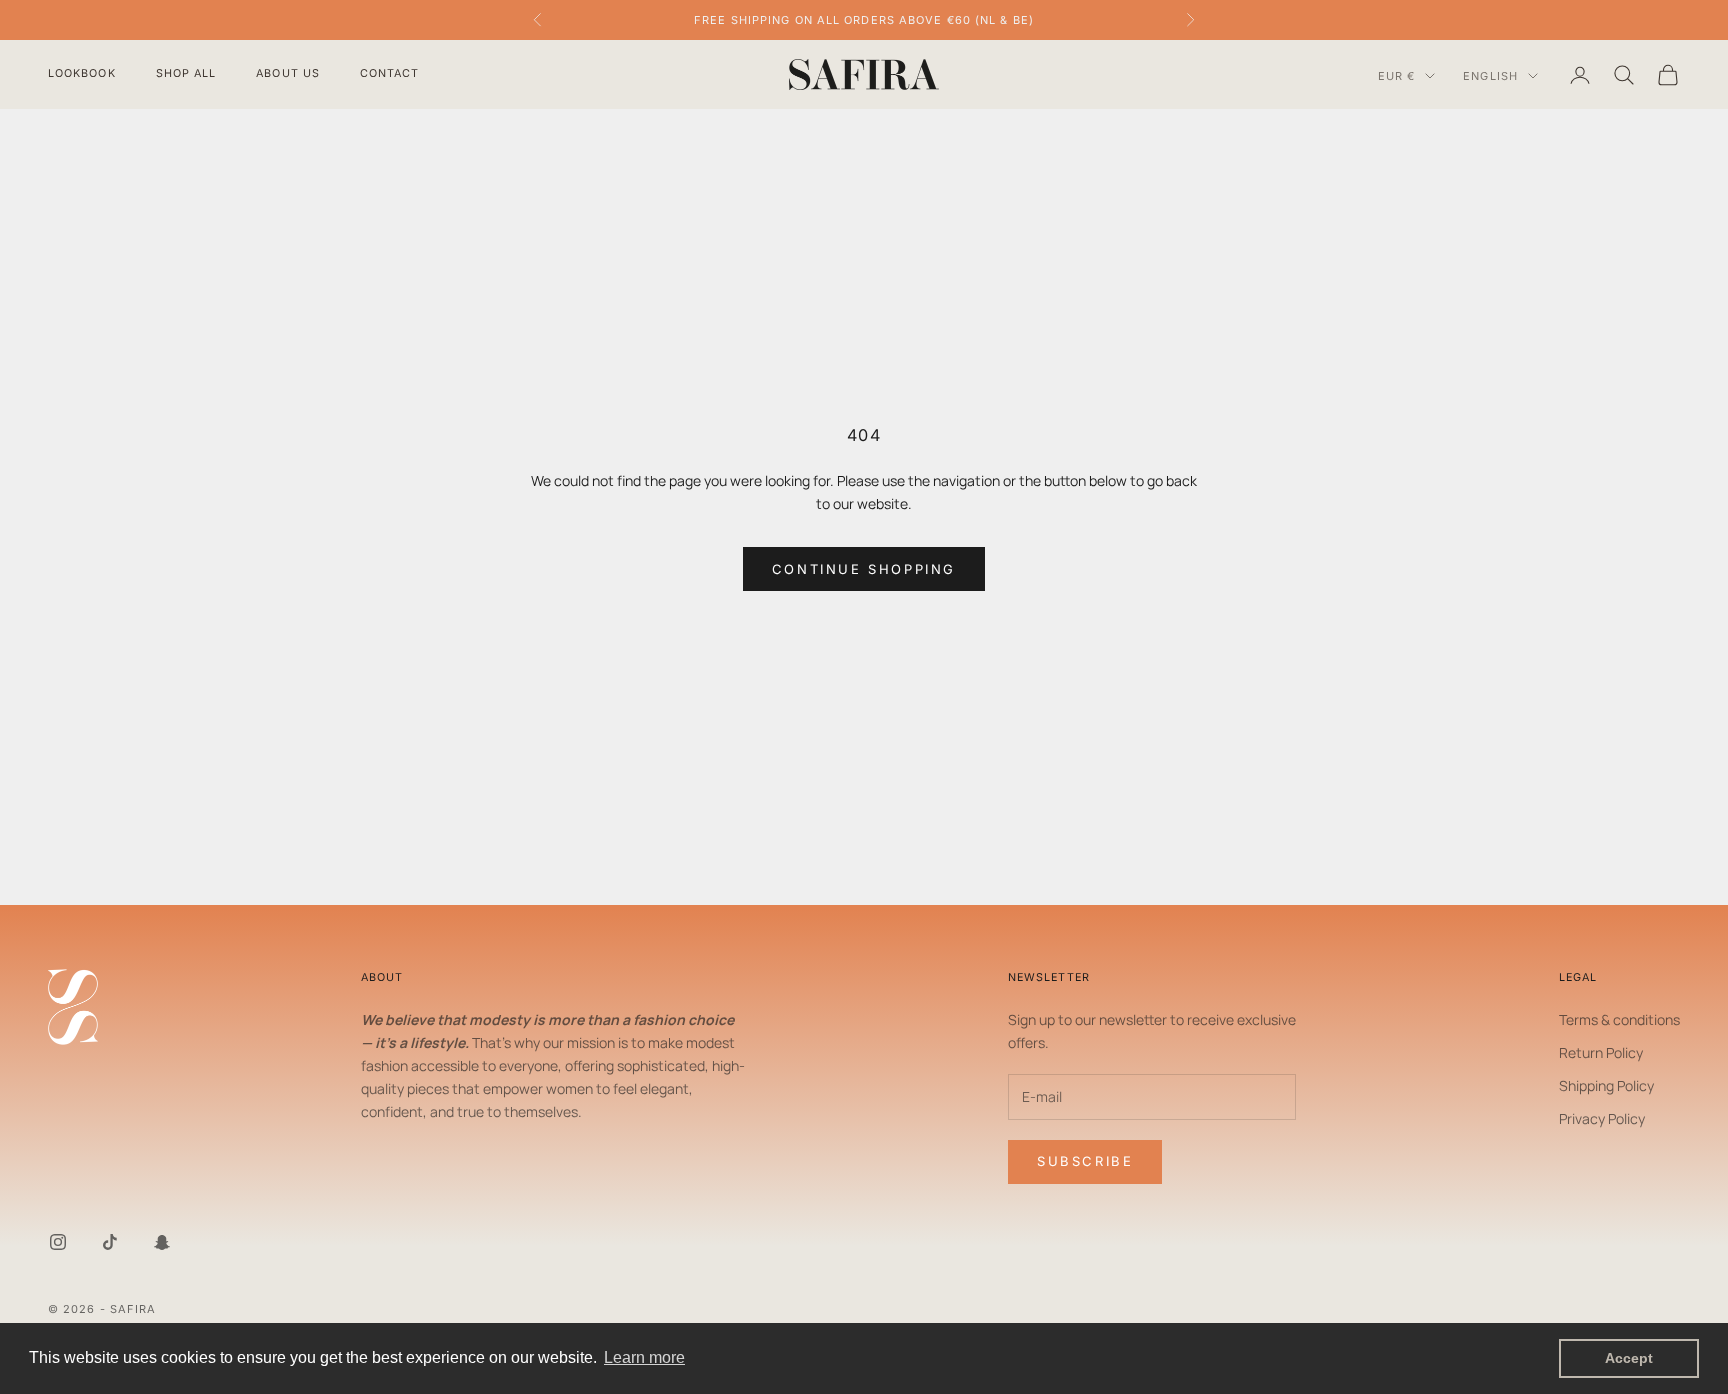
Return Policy (1601, 1052)
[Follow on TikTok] (110, 1242)
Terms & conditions (1619, 1019)
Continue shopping (864, 569)
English (1490, 76)
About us (288, 73)
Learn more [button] (644, 1357)
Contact (390, 73)
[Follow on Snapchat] (162, 1242)
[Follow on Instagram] (58, 1242)
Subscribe (1085, 1161)
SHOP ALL (186, 73)
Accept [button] (1629, 1358)
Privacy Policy (1602, 1118)
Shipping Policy (1606, 1085)
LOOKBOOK (82, 73)
